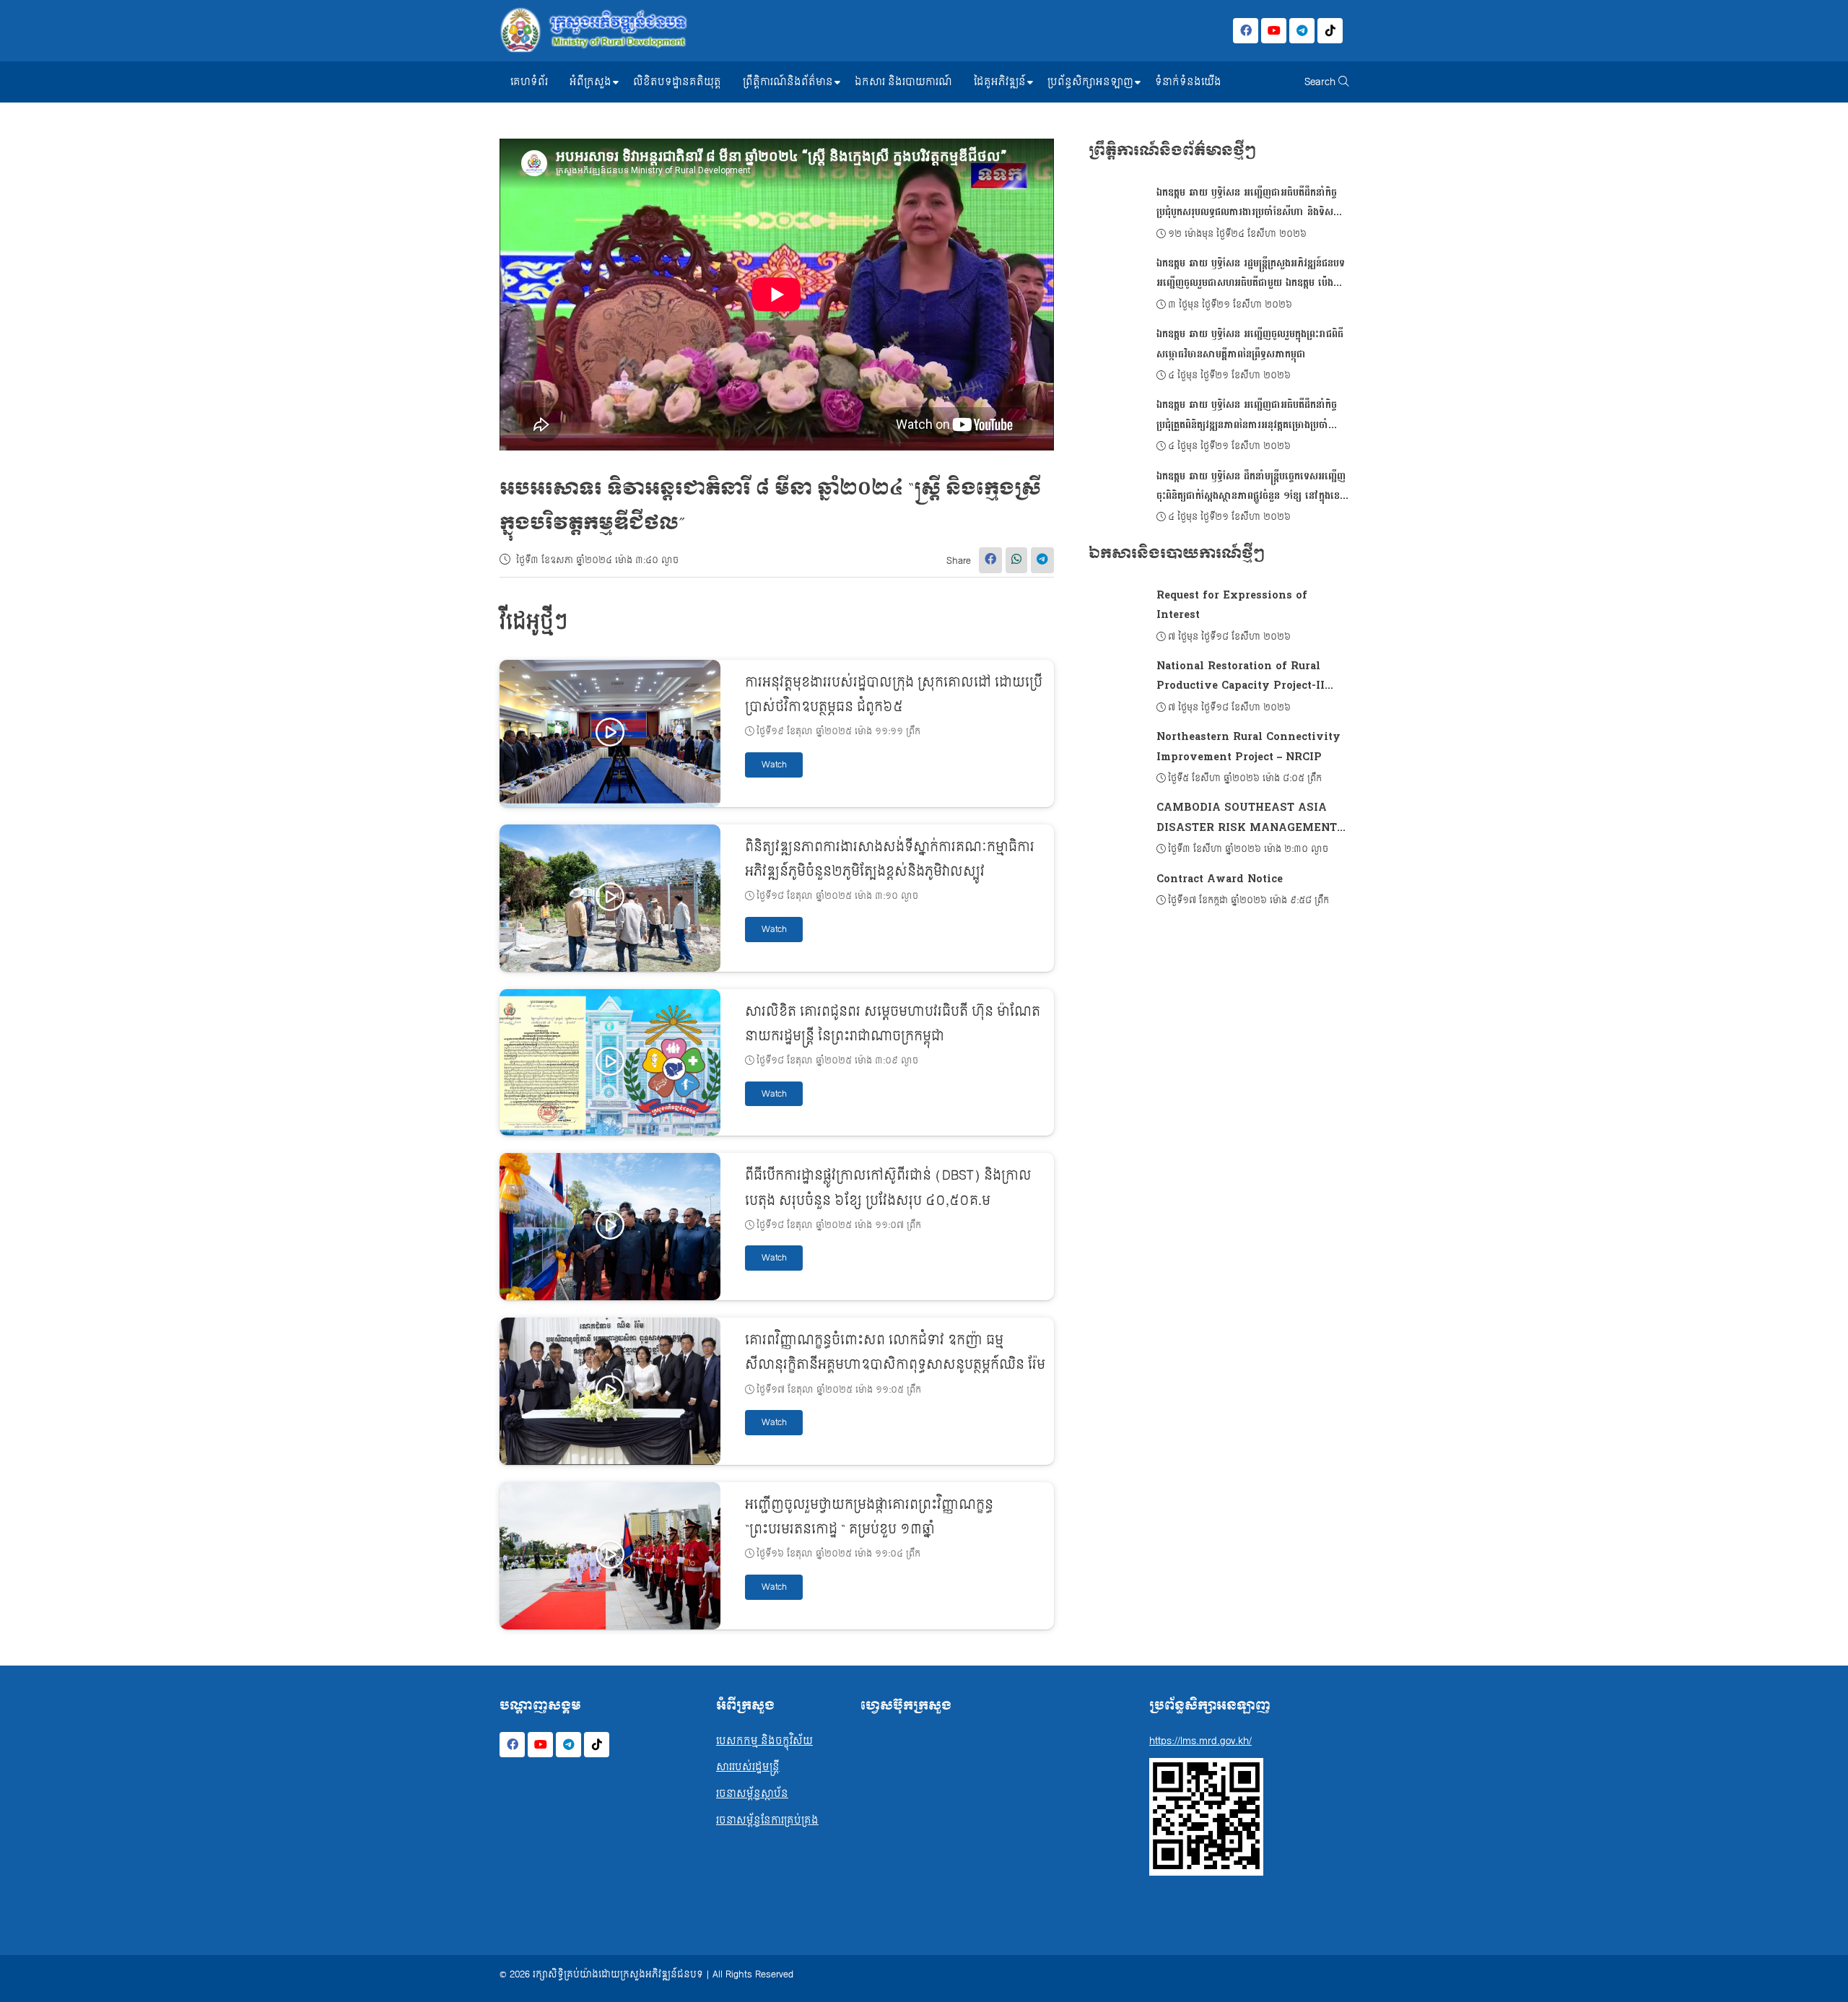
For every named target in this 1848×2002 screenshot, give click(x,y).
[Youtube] (1274, 31)
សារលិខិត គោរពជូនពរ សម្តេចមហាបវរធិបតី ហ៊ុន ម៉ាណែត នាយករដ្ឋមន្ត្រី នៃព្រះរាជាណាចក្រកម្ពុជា (893, 1024)
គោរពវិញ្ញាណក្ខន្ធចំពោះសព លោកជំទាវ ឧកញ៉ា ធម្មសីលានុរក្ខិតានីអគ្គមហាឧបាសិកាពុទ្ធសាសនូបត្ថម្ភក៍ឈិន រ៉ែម (895, 1353)
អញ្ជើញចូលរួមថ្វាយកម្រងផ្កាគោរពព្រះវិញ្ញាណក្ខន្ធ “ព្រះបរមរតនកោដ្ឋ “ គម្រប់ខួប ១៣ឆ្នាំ (869, 1517)
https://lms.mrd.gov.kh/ (1200, 1741)
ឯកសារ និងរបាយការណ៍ (903, 82)
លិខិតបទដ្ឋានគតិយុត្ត (677, 82)
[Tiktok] (1330, 31)
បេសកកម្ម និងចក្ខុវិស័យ (764, 1741)
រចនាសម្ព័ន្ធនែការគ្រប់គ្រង (767, 1820)
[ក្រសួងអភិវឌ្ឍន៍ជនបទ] (593, 31)
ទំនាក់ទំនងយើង (1188, 82)
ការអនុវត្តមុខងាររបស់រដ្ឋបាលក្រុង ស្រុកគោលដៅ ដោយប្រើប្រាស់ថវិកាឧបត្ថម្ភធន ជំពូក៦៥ (894, 695)
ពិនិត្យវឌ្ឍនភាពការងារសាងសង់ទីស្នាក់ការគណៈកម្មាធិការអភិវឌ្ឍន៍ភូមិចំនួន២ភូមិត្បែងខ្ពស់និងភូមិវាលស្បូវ (890, 859)
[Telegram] (1302, 31)
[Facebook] (1246, 31)
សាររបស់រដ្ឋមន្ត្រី (748, 1767)
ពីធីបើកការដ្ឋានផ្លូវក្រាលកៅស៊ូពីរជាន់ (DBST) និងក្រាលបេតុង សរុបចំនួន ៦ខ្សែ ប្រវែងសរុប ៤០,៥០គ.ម (888, 1188)
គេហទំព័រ (529, 82)
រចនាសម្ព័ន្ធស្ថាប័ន (752, 1794)
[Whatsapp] (1016, 560)
